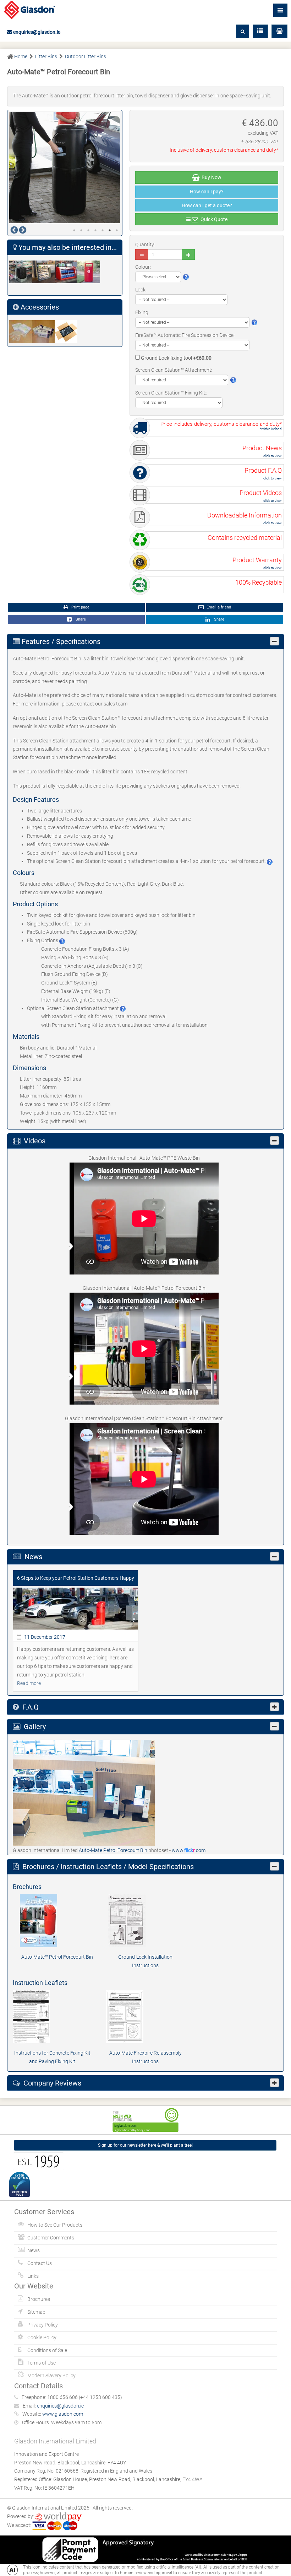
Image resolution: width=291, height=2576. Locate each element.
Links (33, 2276)
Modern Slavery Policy (51, 2376)
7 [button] (117, 230)
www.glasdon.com (63, 2414)
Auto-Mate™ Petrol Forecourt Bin (57, 1957)
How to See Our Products (55, 2225)
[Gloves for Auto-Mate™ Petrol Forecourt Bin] (21, 332)
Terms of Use (42, 2363)
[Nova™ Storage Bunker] (43, 272)
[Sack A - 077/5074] (66, 332)
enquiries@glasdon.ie (36, 32)
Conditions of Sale (47, 2350)
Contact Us (40, 2263)
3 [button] (88, 230)
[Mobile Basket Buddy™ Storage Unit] (21, 272)
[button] (279, 31)
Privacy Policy (43, 2325)
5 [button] (103, 230)
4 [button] (95, 230)
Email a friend (218, 607)
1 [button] (74, 230)
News (34, 2250)
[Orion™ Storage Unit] (66, 272)
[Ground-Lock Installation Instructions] (145, 1921)
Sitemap (36, 2312)
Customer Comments (51, 2238)
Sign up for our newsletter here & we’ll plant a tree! (145, 2145)
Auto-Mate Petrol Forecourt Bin (114, 1850)
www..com (189, 1850)
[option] (65, 168)
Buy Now (210, 177)
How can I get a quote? (207, 205)
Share (80, 619)
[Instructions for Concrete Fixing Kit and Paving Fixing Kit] (52, 2017)
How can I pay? (207, 192)
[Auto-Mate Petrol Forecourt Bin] (84, 1793)
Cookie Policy (42, 2338)
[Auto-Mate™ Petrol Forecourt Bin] (57, 1921)
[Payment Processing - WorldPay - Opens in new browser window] (58, 2516)
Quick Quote (213, 219)
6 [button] (110, 230)
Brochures (39, 2299)
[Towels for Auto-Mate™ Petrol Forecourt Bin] (43, 332)
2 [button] (81, 230)
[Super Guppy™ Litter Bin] (89, 272)
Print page (80, 607)
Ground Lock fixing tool (176, 358)
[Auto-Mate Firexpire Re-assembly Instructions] (146, 2017)
